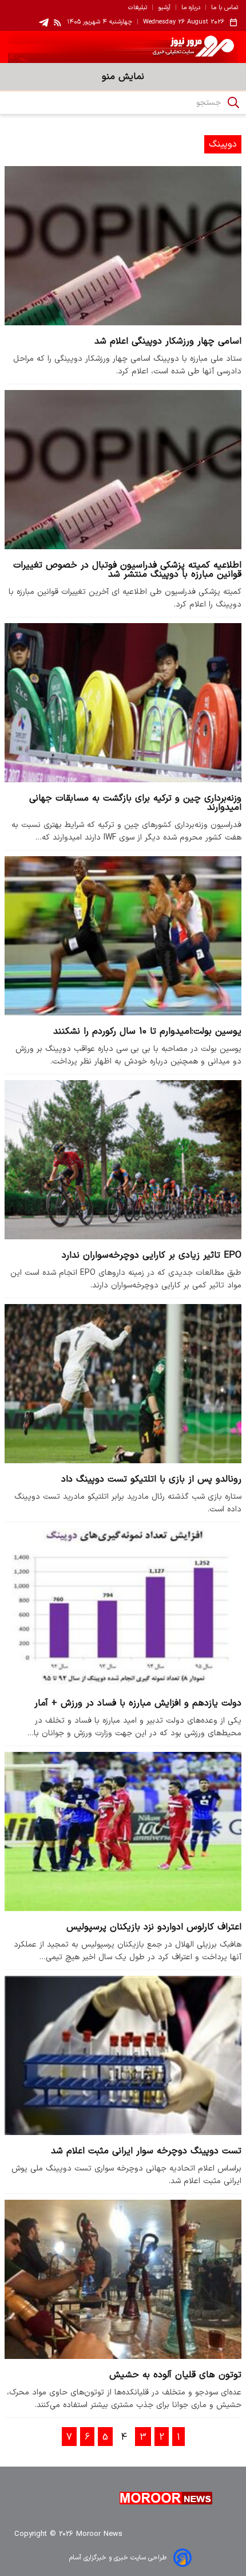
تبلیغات (138, 8)
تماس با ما (225, 8)
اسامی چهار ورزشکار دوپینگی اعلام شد (168, 341)
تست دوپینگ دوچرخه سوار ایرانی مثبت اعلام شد (146, 2151)
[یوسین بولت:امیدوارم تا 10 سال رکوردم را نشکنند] (123, 936)
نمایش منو (123, 77)
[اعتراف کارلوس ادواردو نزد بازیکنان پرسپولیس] (123, 1831)
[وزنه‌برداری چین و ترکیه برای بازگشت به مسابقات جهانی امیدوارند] (123, 702)
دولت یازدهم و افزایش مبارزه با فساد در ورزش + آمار (138, 1703)
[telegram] (44, 23)
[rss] (58, 22)
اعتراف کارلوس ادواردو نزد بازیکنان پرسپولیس (154, 1927)
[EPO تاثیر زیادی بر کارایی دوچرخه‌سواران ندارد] (123, 1159)
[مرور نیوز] (123, 47)
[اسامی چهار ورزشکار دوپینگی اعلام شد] (123, 245)
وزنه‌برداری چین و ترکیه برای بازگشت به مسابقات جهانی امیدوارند (135, 803)
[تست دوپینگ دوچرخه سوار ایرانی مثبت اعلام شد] (123, 2055)
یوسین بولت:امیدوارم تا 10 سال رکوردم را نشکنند (147, 1031)
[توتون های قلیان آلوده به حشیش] (123, 2279)
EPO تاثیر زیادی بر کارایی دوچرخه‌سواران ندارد (152, 1255)
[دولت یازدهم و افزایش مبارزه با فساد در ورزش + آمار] (123, 1607)
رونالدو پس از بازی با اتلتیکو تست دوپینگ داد (151, 1479)
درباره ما (191, 8)
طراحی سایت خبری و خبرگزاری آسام (118, 2558)
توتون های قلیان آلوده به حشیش (175, 2375)
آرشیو (164, 8)
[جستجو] (233, 103)
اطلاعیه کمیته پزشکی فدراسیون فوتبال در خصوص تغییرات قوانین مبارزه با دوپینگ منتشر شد (127, 570)
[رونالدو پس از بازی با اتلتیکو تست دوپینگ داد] (123, 1383)
